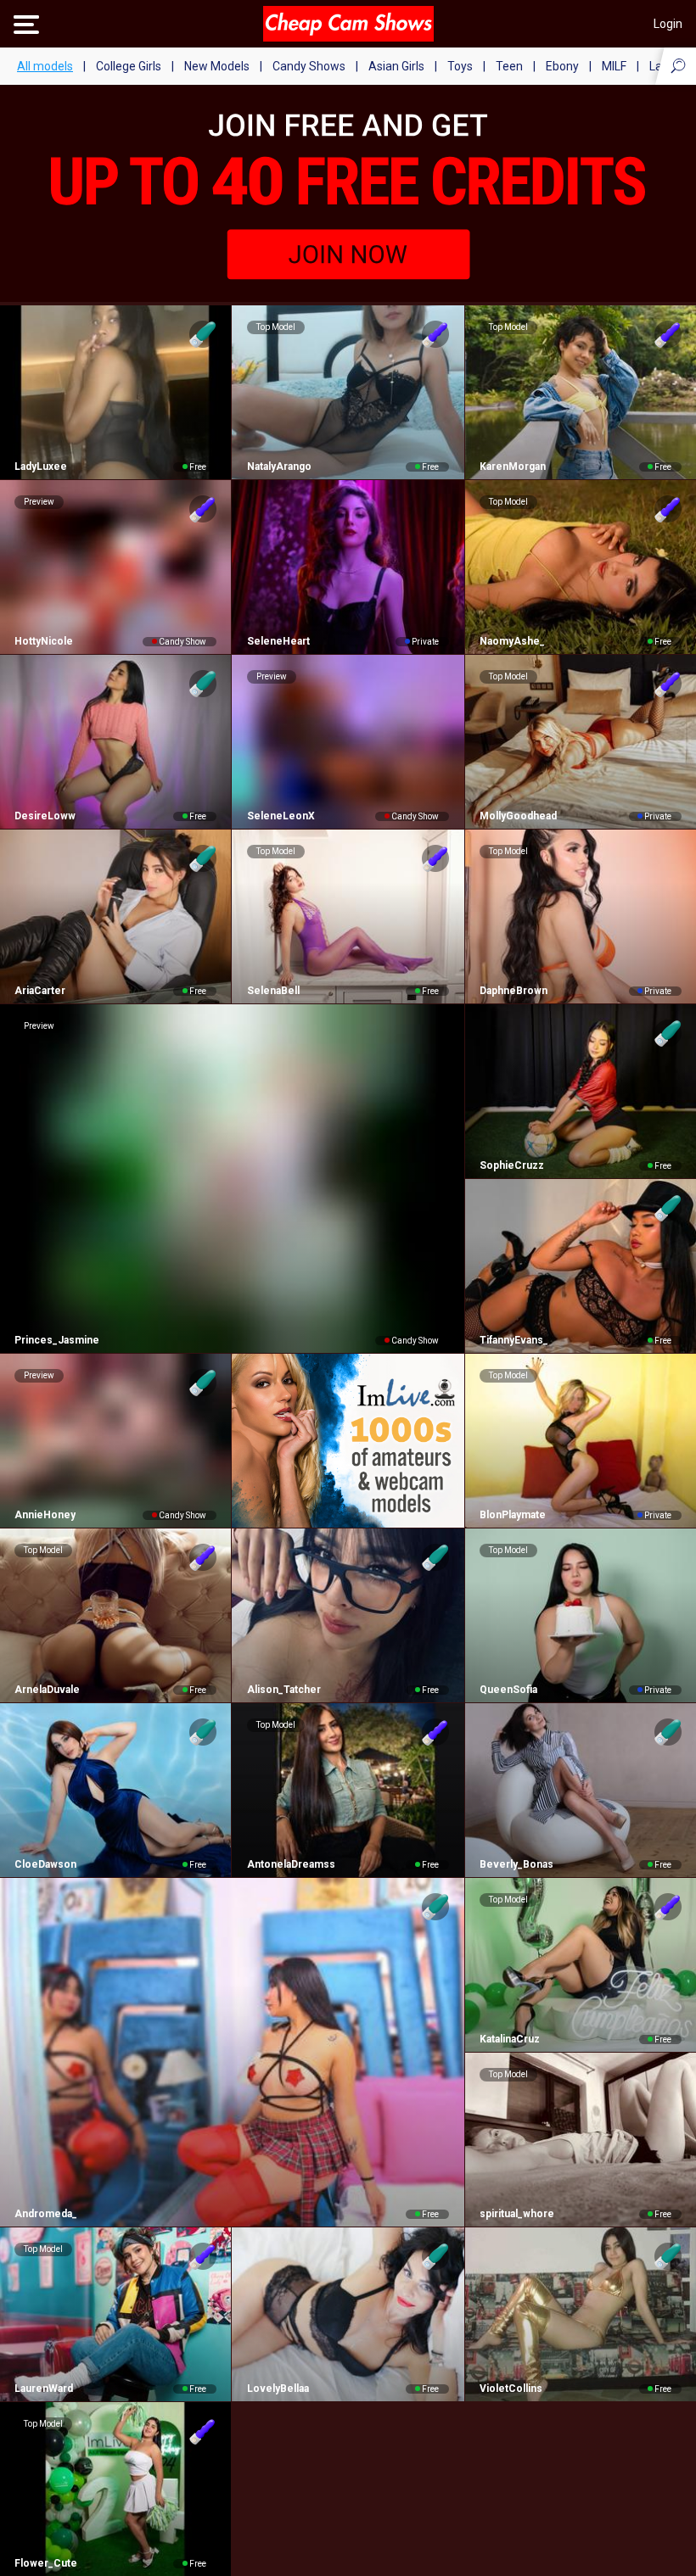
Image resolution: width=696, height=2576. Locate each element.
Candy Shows (309, 66)
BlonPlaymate (513, 1515)
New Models (217, 66)
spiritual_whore (517, 2214)
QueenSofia (508, 1690)
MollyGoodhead (518, 816)
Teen (509, 66)
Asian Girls (396, 66)
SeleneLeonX (281, 816)
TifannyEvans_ (514, 1340)
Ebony (562, 66)
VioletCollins (511, 2389)
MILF (614, 66)
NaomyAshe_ (512, 641)
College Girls (129, 66)
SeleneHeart (278, 641)
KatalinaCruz (510, 2039)
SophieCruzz (512, 1165)
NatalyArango (279, 467)
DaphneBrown (514, 991)
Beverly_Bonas (516, 1864)
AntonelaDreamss (291, 1864)
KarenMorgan (513, 467)
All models (45, 66)
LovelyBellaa (278, 2389)
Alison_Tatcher (283, 1690)
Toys (460, 66)
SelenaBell (273, 991)
